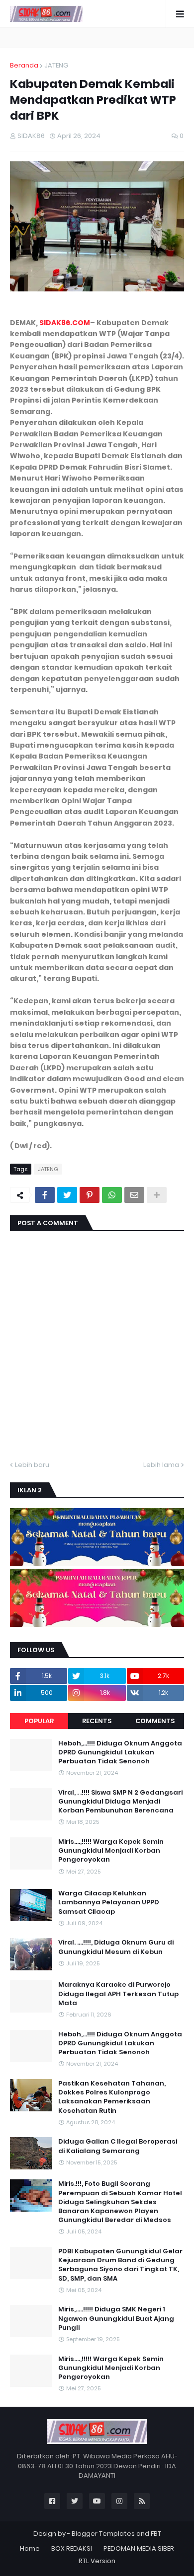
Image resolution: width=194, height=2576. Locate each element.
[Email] (134, 1195)
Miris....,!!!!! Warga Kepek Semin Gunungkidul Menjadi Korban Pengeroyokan (111, 1851)
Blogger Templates (103, 2534)
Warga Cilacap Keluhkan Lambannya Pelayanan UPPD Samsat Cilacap (109, 1902)
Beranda (24, 65)
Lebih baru (32, 1465)
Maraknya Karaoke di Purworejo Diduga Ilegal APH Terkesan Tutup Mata (118, 1994)
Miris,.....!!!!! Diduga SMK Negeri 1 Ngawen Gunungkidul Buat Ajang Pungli (116, 2318)
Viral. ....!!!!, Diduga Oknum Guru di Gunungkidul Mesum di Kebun (116, 1947)
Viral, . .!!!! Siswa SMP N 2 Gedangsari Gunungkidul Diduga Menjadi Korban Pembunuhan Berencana (120, 1802)
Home (30, 2548)
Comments (155, 1721)
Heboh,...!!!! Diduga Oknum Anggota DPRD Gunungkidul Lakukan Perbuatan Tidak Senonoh (120, 1752)
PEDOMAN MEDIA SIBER (139, 2548)
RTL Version (97, 2561)
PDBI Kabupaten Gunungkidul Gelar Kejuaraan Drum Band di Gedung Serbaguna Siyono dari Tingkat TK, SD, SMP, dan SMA (120, 2265)
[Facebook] (45, 1195)
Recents (97, 1721)
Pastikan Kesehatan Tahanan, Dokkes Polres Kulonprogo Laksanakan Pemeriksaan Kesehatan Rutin (112, 2097)
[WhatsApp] (112, 1195)
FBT (156, 2534)
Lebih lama (161, 1465)
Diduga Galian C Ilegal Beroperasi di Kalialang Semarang (118, 2146)
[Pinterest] (90, 1195)
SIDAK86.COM (65, 323)
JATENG (56, 65)
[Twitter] (67, 1195)
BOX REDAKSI (72, 2548)
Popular (39, 1721)
